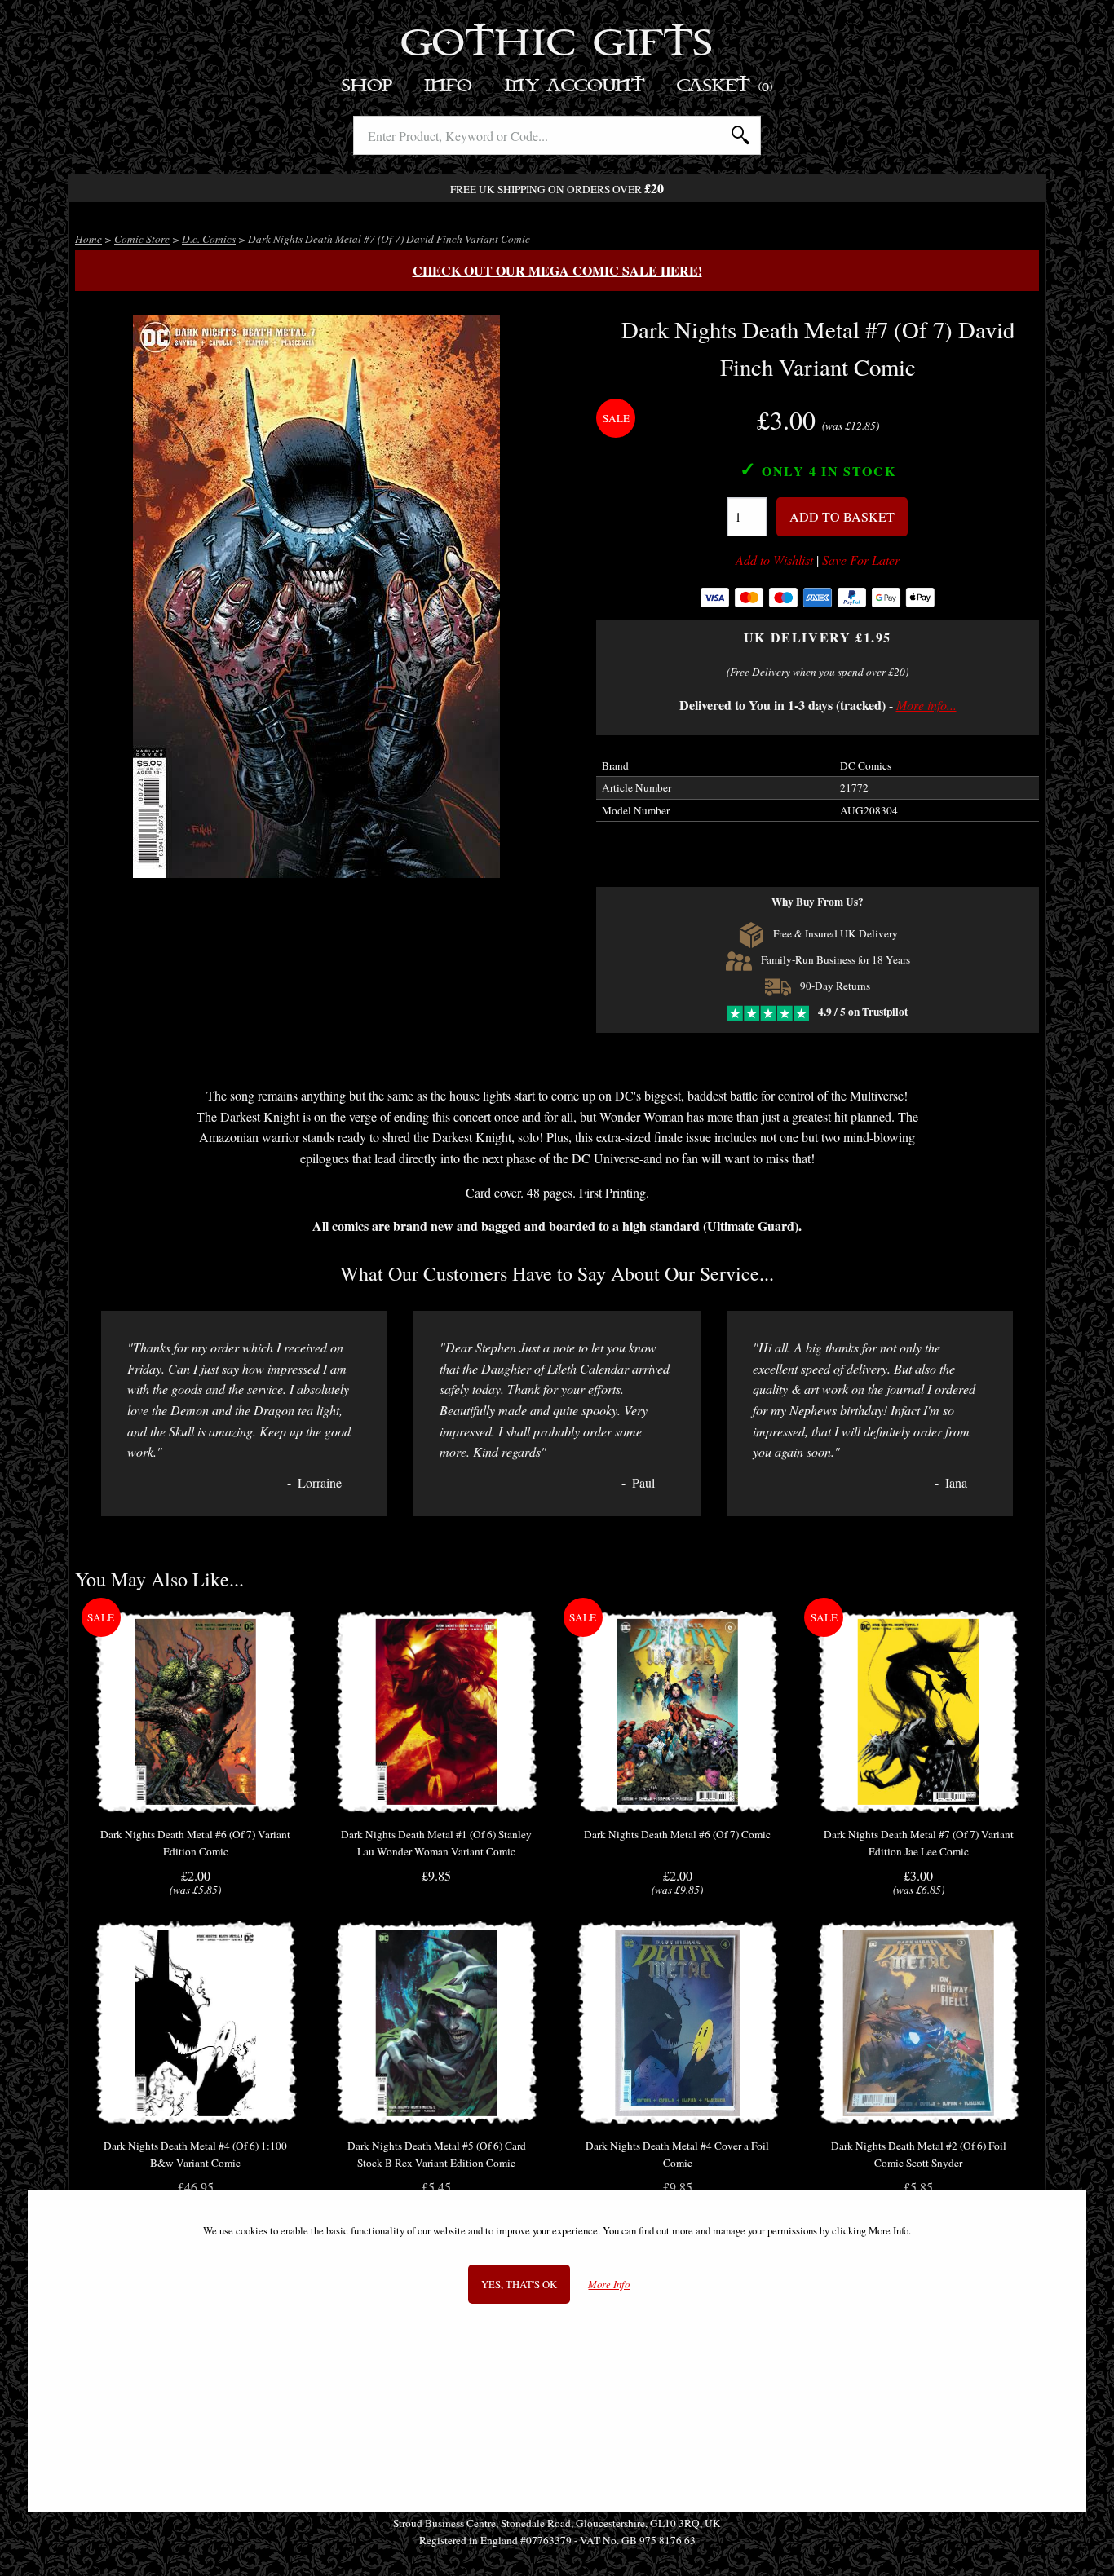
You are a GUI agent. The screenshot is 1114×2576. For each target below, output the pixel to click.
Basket (725, 86)
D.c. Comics (209, 239)
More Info (609, 2285)
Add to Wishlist (774, 560)
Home (88, 239)
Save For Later (861, 560)
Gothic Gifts (557, 45)
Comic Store (142, 239)
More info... (926, 705)
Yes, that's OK (519, 2284)
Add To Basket (842, 516)
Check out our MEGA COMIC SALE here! (557, 270)
